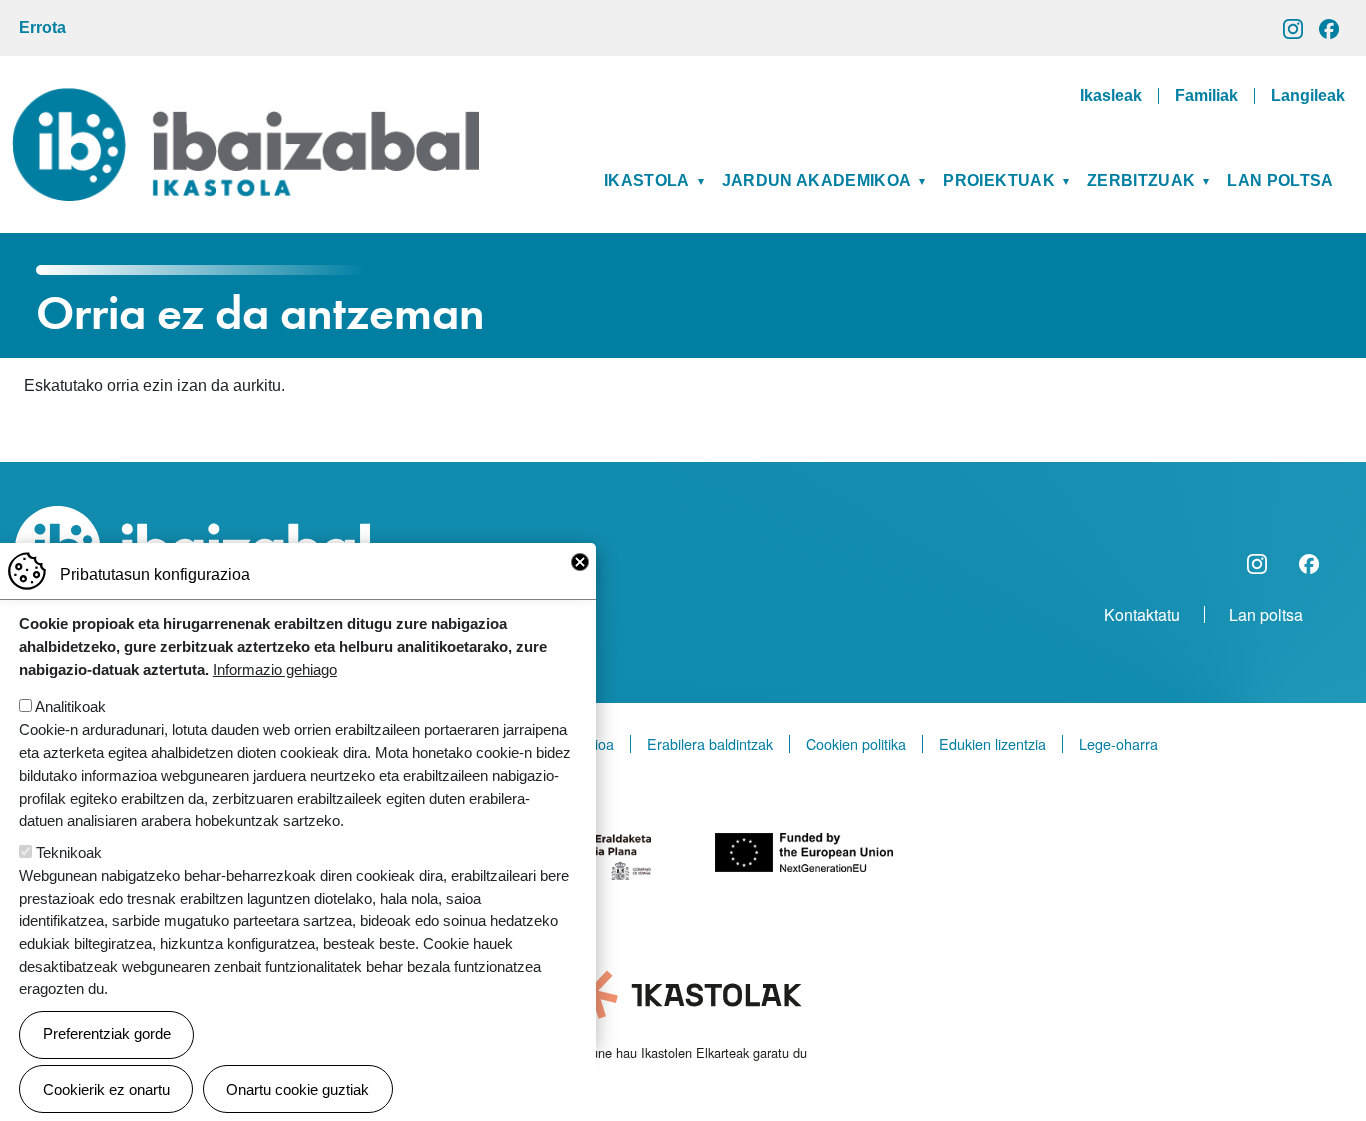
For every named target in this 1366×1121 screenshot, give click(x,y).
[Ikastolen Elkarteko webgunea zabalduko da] (683, 993)
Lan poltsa (1280, 180)
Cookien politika (856, 744)
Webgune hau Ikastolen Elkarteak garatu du (682, 1052)
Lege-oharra (1118, 744)
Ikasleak (1111, 96)
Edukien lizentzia (992, 744)
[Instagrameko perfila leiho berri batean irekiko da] (1293, 27)
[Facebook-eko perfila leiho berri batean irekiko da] (1329, 27)
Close (580, 562)
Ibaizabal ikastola (245, 103)
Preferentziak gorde (107, 1033)
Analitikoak (70, 706)
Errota (42, 27)
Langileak (1308, 96)
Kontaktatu (1142, 615)
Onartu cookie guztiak (297, 1088)
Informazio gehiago (275, 668)
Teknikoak (69, 852)
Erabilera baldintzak (710, 744)
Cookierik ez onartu (106, 1088)
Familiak (1206, 96)
